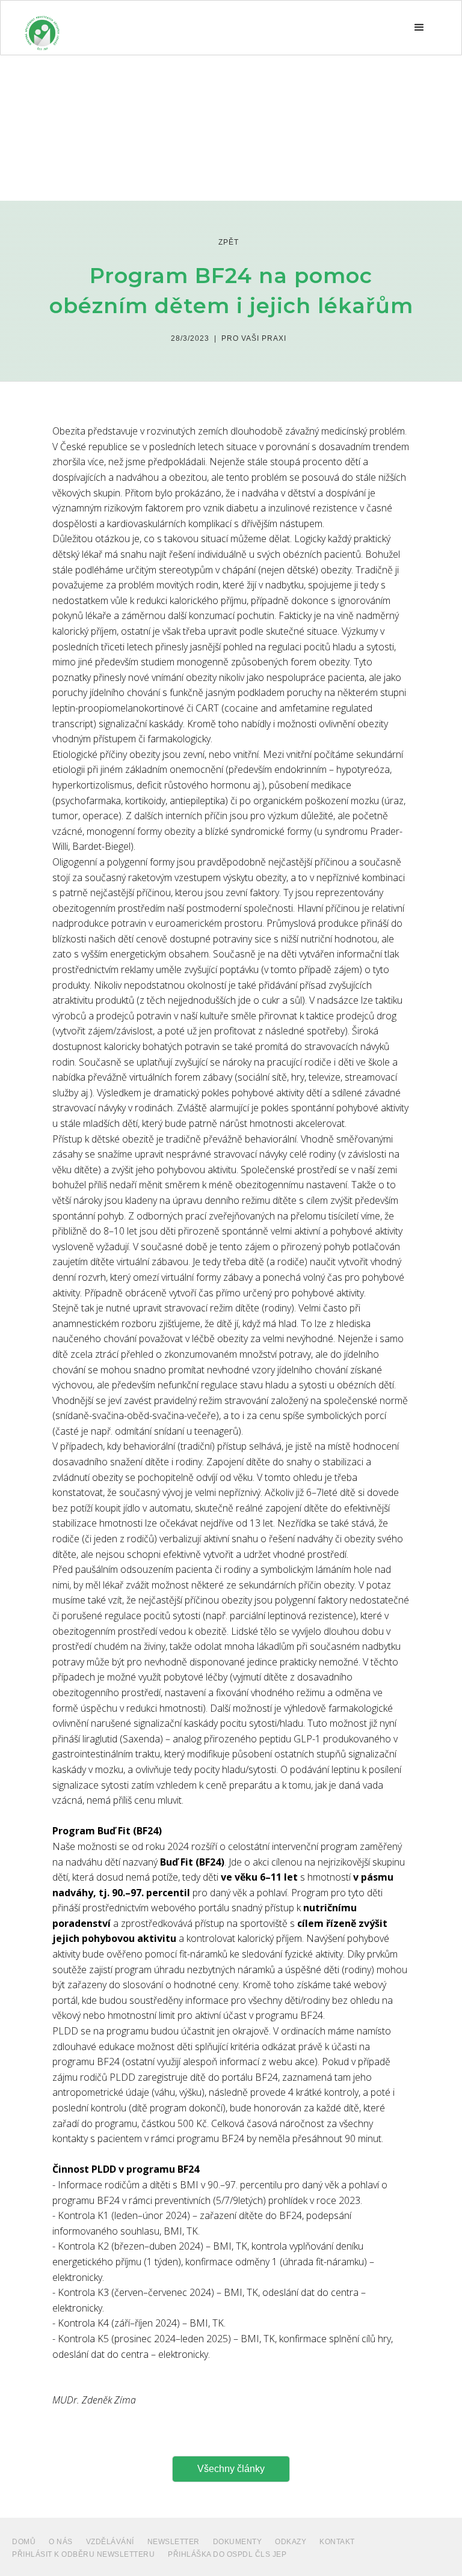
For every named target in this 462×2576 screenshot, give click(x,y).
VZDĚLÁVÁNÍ (110, 2542)
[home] (42, 28)
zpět (229, 242)
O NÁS (61, 2542)
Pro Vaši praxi (254, 338)
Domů (24, 2542)
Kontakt (337, 2542)
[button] (419, 28)
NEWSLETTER (174, 2542)
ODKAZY (291, 2542)
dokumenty (238, 2542)
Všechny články (231, 2469)
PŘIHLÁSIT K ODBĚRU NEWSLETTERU (83, 2554)
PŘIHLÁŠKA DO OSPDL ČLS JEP (227, 2554)
